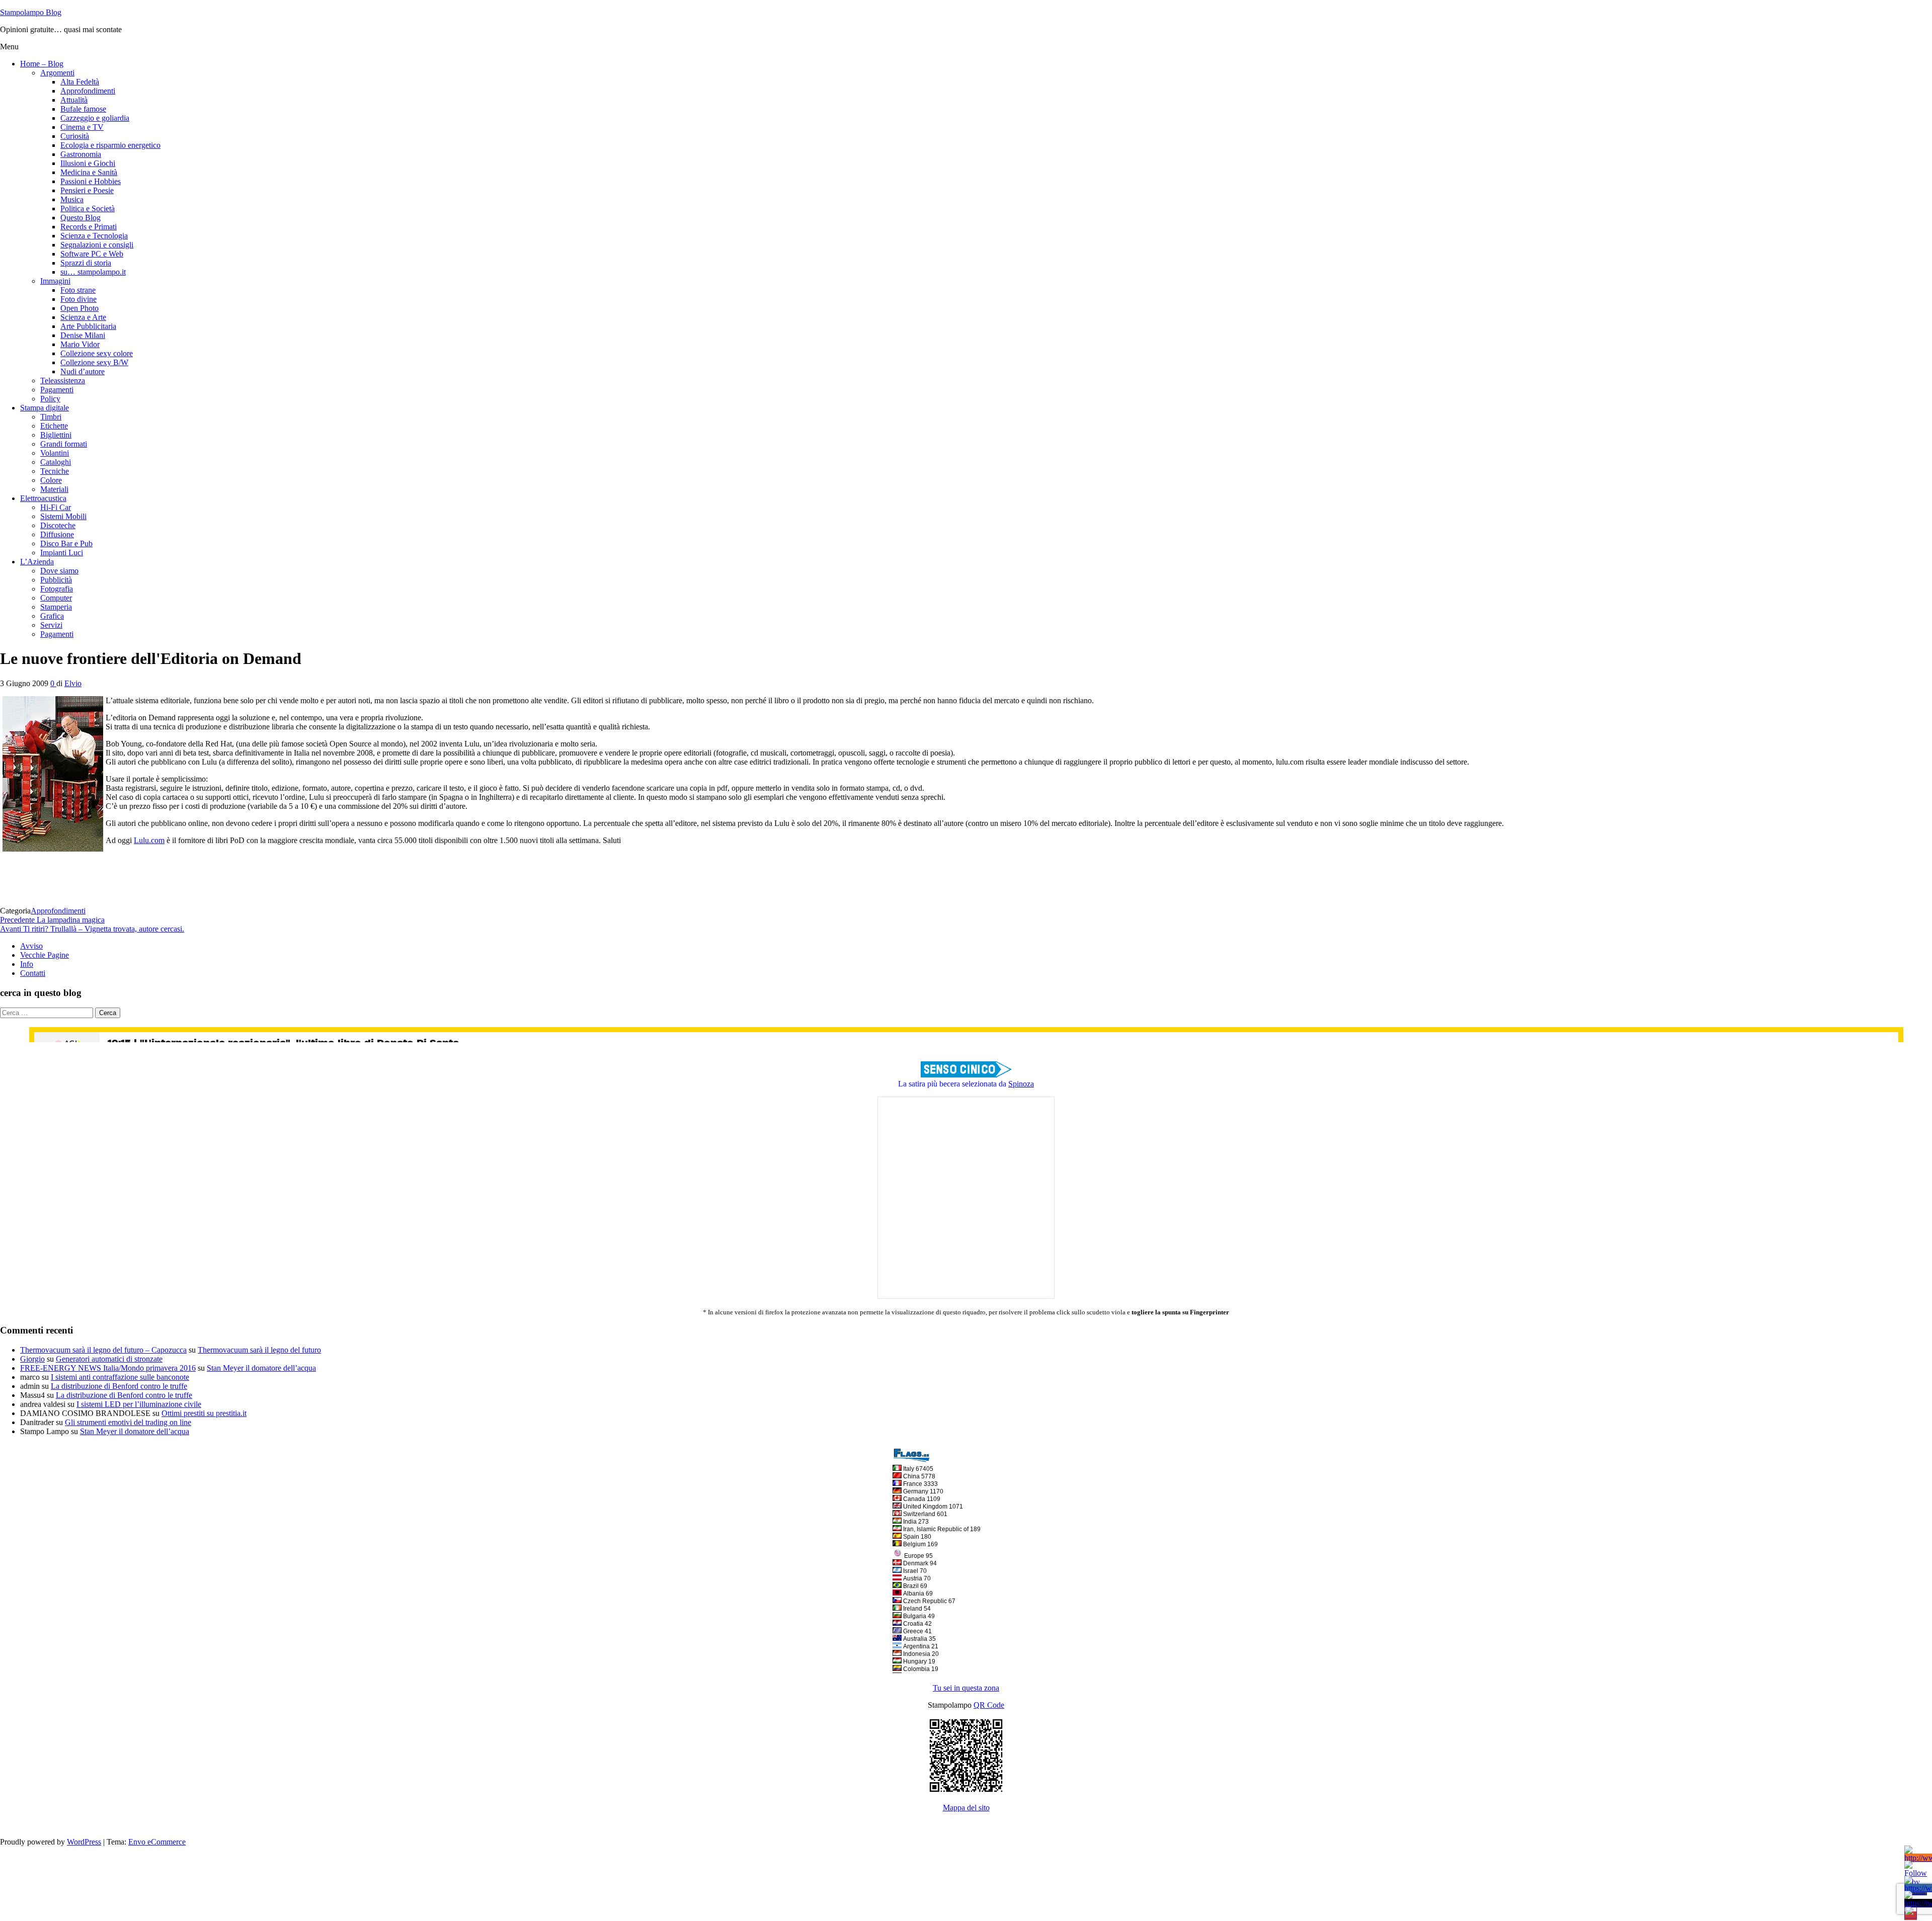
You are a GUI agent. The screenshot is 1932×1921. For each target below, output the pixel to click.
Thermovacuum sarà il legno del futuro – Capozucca (103, 1350)
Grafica (52, 616)
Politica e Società (88, 208)
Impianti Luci (62, 553)
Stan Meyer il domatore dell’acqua (261, 1368)
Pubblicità (56, 580)
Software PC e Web (92, 254)
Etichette (54, 426)
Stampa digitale (45, 408)
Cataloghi (56, 462)
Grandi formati (64, 444)
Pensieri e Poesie (87, 190)
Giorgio (32, 1359)
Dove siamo (59, 571)
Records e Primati (89, 227)
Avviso (31, 946)
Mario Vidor (80, 344)
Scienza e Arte (83, 317)
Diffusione (57, 534)
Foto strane (78, 290)
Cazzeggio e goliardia (95, 118)
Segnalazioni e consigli (97, 245)
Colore (51, 480)
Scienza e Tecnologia (94, 236)
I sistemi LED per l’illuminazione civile (139, 1404)
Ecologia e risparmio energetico (110, 145)
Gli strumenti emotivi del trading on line (128, 1422)
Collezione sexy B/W (94, 362)
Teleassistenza (63, 381)
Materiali (54, 489)
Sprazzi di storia (86, 263)
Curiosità (75, 136)
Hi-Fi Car (56, 507)
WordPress (84, 1842)
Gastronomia (81, 154)
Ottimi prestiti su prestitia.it (204, 1413)
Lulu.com (149, 840)
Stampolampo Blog (31, 12)
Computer (56, 598)
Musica (72, 199)
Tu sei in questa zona (966, 1688)
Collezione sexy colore (97, 353)
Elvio (73, 683)
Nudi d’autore (83, 371)
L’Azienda (37, 562)
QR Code (989, 1705)
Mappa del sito (966, 1808)
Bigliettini (56, 435)
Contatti (33, 973)
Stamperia (56, 607)
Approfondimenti (88, 91)
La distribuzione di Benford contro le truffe (119, 1386)
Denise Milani (83, 335)
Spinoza (1021, 1084)
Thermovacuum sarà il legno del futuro (259, 1350)
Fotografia (57, 589)
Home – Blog (42, 64)
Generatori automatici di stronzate (109, 1359)
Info (27, 964)
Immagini (55, 281)
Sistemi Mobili (63, 516)
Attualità (74, 100)
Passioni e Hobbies (91, 181)
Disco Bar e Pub (66, 544)
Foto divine (78, 299)
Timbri (51, 417)
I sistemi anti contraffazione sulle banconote (120, 1377)
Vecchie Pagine (45, 955)
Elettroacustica (43, 498)
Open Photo (79, 308)
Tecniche (55, 471)
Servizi (51, 625)
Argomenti (57, 73)
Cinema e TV (82, 127)
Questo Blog (80, 218)
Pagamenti (57, 390)
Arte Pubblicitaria (88, 326)
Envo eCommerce (157, 1842)
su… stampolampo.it (93, 272)
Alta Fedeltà (80, 82)
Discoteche (58, 525)
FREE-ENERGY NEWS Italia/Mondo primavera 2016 (108, 1368)
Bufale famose (83, 109)
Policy (50, 399)
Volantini (55, 453)
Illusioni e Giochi (88, 163)
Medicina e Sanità (89, 172)
